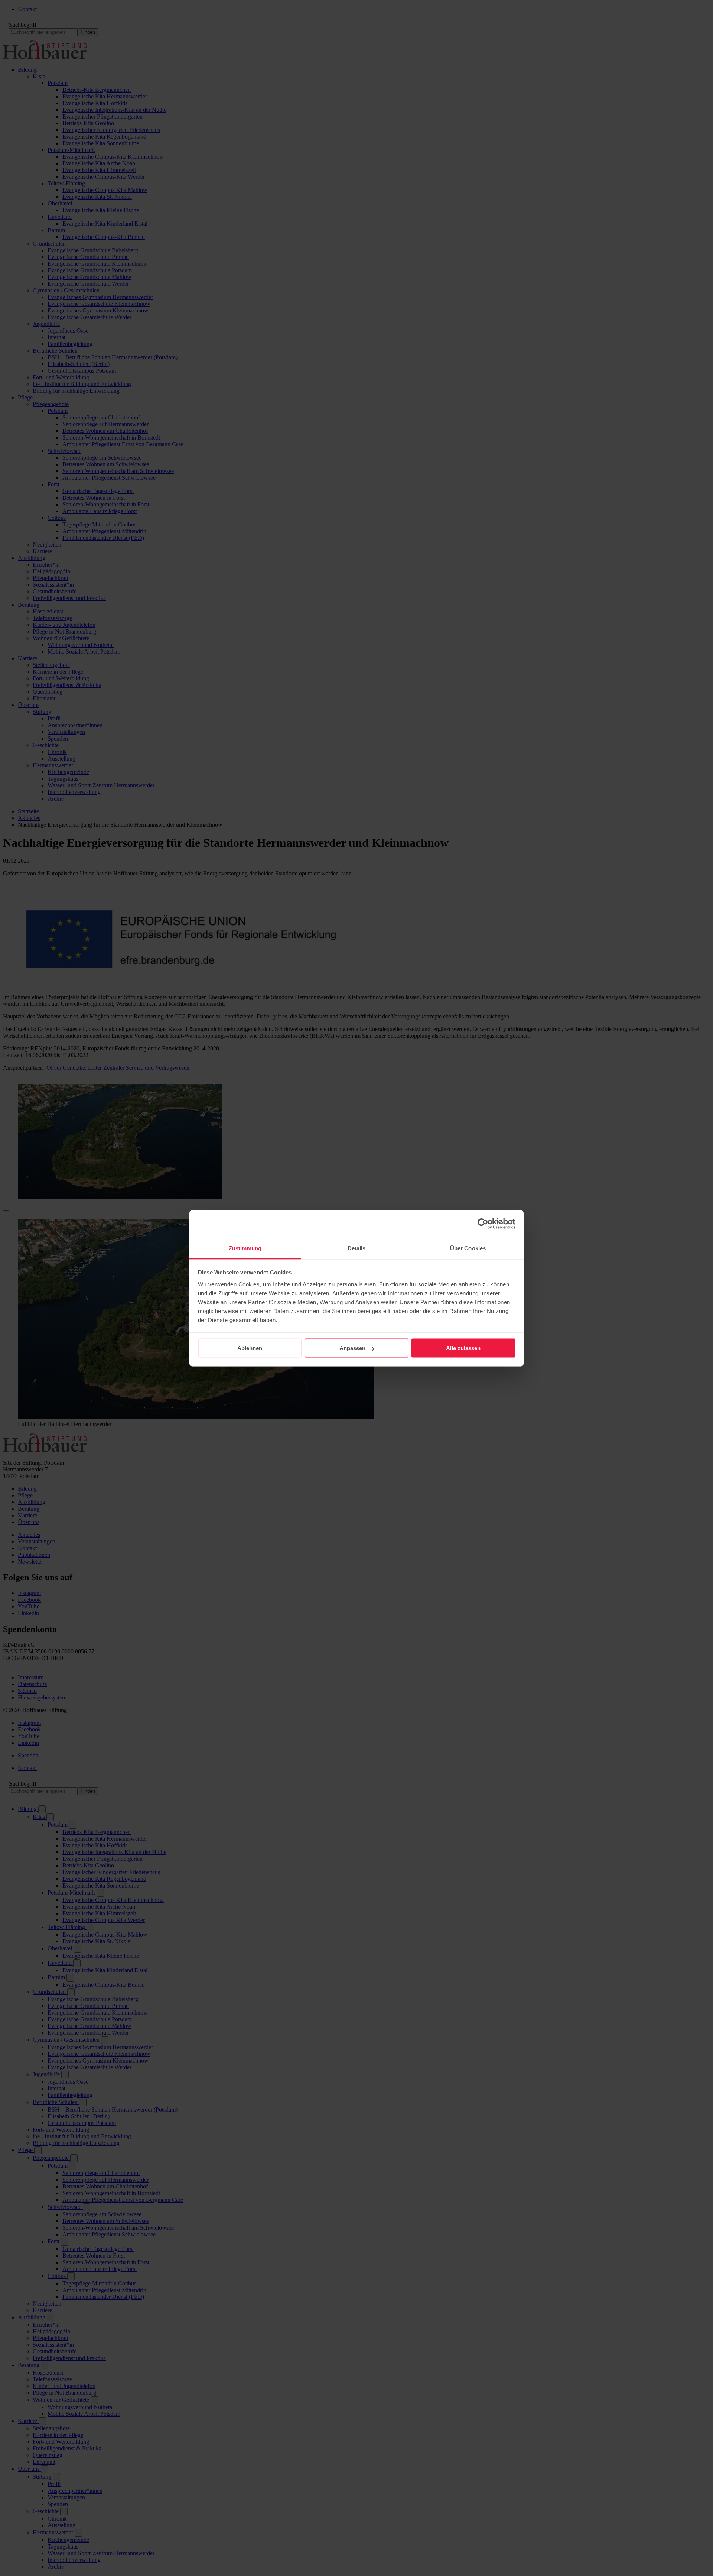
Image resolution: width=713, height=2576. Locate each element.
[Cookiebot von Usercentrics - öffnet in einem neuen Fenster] (483, 1224)
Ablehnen (250, 1348)
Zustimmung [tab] (245, 1248)
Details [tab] (357, 1248)
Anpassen (352, 1348)
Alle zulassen (463, 1348)
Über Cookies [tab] (468, 1248)
